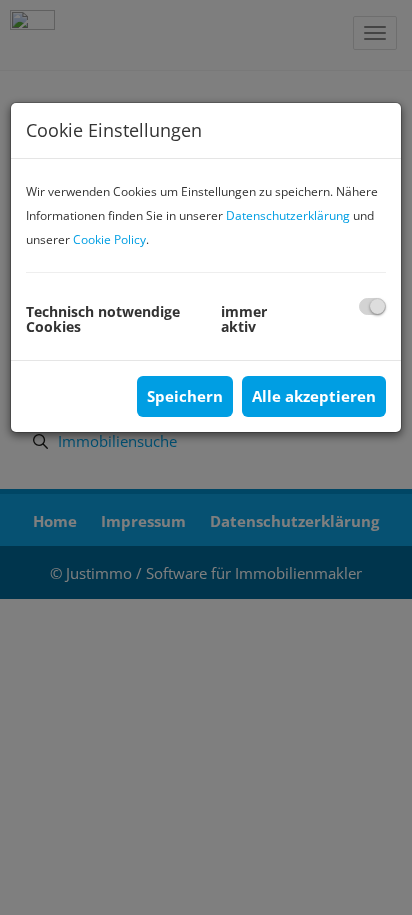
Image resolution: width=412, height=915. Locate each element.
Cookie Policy (109, 239)
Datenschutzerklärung (288, 215)
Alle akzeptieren (314, 396)
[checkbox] (372, 306)
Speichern (185, 396)
